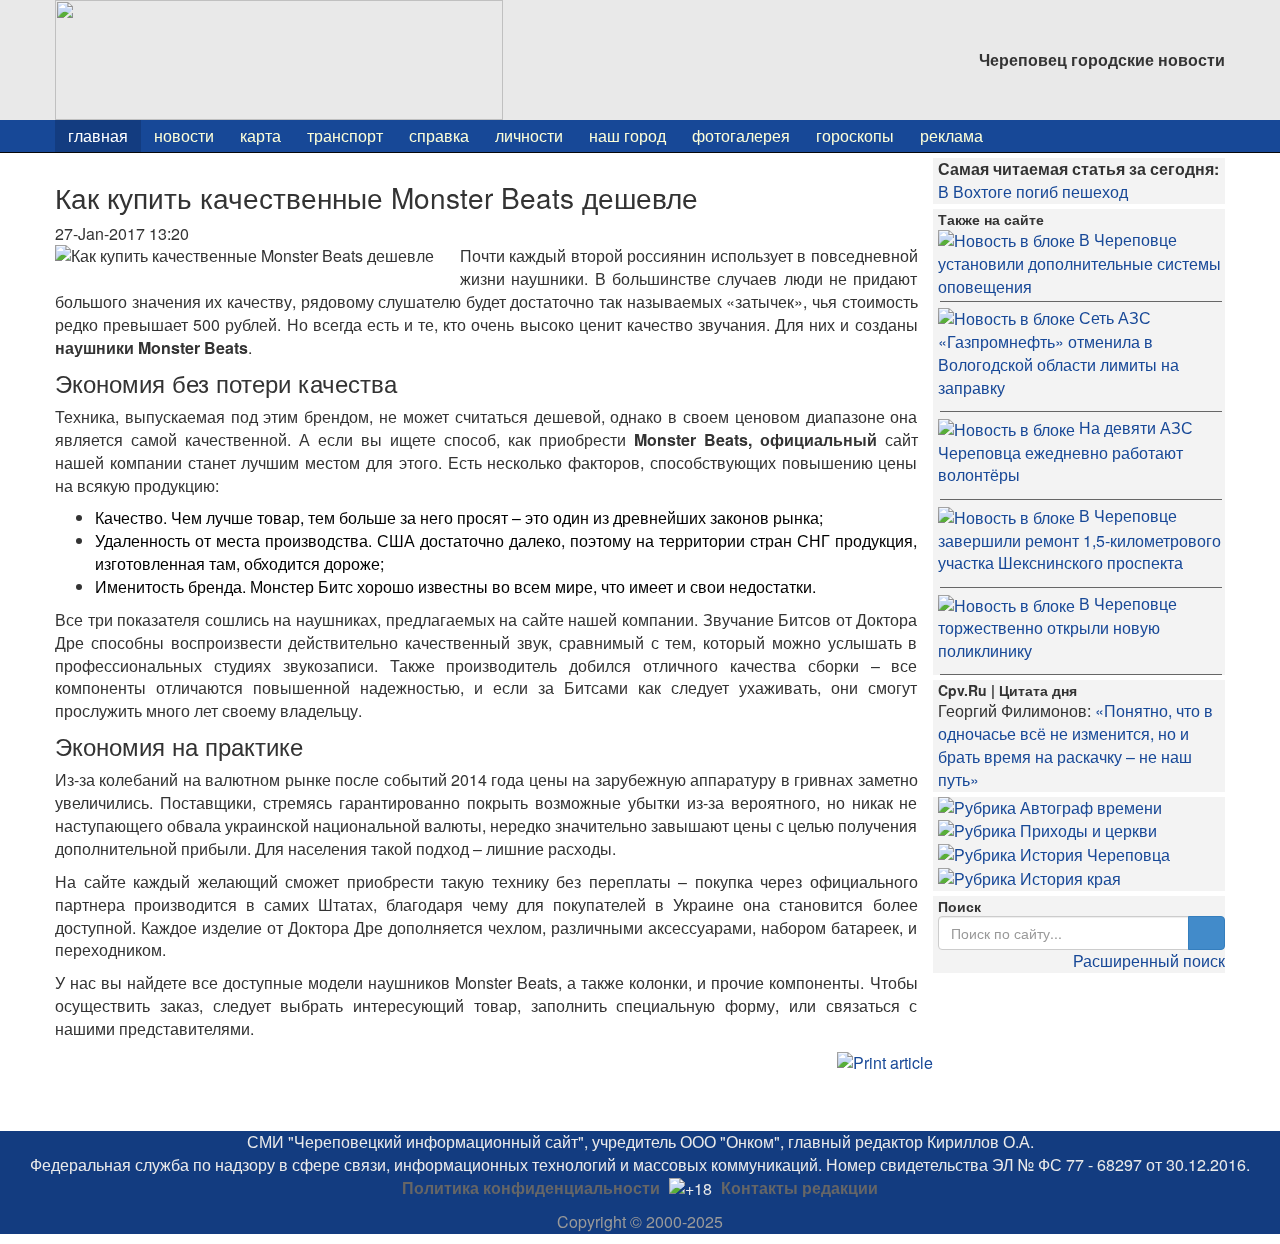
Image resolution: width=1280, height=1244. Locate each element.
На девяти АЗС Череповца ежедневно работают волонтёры (1065, 451)
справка (439, 135)
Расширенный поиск (1149, 960)
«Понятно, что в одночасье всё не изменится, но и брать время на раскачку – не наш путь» (1075, 745)
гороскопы (855, 135)
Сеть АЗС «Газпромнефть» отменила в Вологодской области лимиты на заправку (1058, 352)
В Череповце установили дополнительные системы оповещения (1079, 263)
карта (260, 135)
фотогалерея (741, 135)
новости (184, 135)
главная (98, 135)
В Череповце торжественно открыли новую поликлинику (1057, 627)
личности (529, 135)
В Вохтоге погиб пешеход (1033, 191)
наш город (627, 135)
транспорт (345, 135)
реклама (951, 135)
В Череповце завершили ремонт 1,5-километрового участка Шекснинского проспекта (1079, 539)
